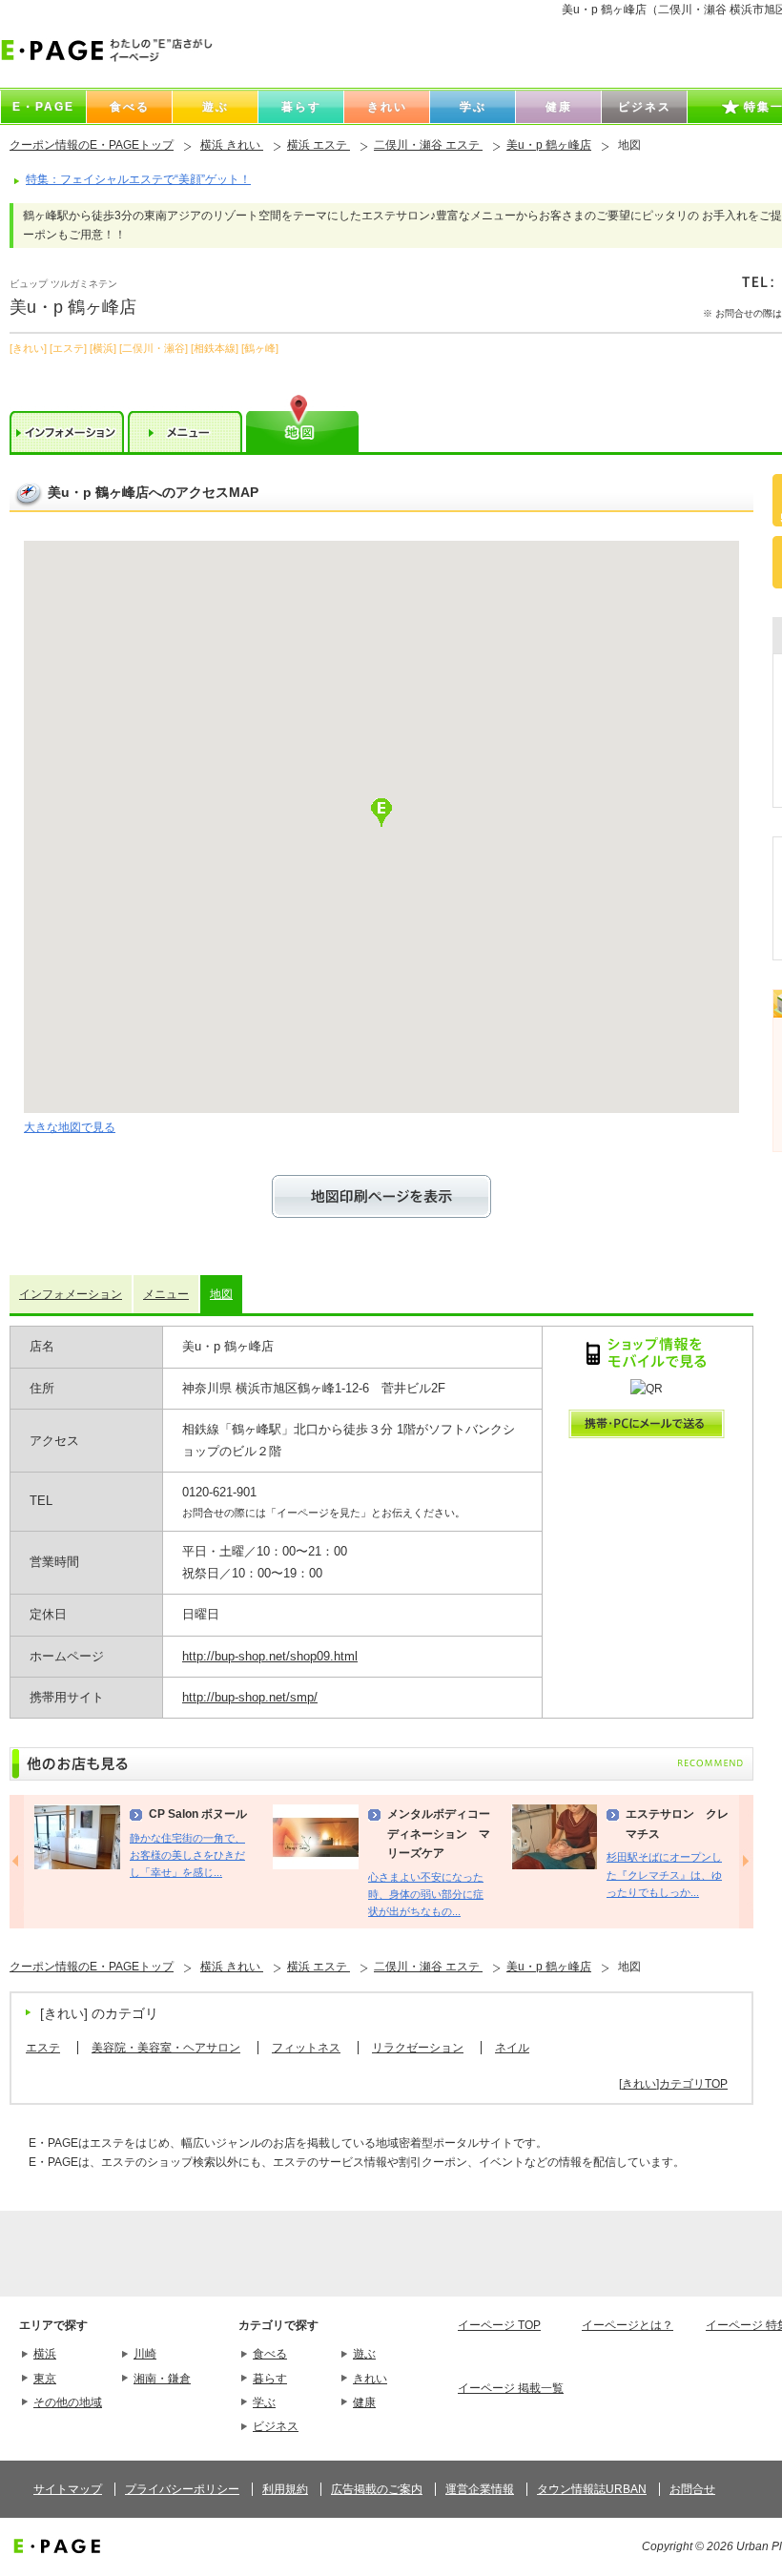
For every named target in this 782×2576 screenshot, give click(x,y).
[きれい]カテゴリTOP (673, 2084)
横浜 (45, 2354)
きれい (370, 2379)
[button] (381, 813)
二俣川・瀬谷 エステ (428, 145)
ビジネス (276, 2426)
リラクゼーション (418, 2048)
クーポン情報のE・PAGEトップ (92, 145)
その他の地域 (68, 2402)
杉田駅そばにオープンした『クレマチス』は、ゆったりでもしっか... (664, 1875)
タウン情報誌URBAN (592, 2489)
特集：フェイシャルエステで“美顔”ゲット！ (138, 179)
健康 (364, 2402)
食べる (270, 2354)
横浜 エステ (319, 145)
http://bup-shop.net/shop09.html (270, 1656)
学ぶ (264, 2402)
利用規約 (285, 2489)
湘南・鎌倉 (162, 2379)
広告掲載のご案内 (377, 2489)
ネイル (512, 2048)
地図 (221, 1294)
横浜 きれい (232, 145)
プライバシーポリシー (182, 2489)
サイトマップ (68, 2489)
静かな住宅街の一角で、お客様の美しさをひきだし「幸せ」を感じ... (187, 1855)
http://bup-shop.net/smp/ (250, 1697)
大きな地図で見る (70, 1127)
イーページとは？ (628, 2325)
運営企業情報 (480, 2489)
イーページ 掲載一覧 (511, 2388)
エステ (43, 2048)
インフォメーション (71, 1294)
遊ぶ (364, 2354)
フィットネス (306, 2048)
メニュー (166, 1294)
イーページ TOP (499, 2325)
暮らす (270, 2379)
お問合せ (692, 2489)
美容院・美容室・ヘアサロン (166, 2048)
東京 (45, 2379)
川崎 (145, 2354)
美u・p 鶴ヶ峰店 (549, 145)
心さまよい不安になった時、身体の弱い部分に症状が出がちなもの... (426, 1895)
